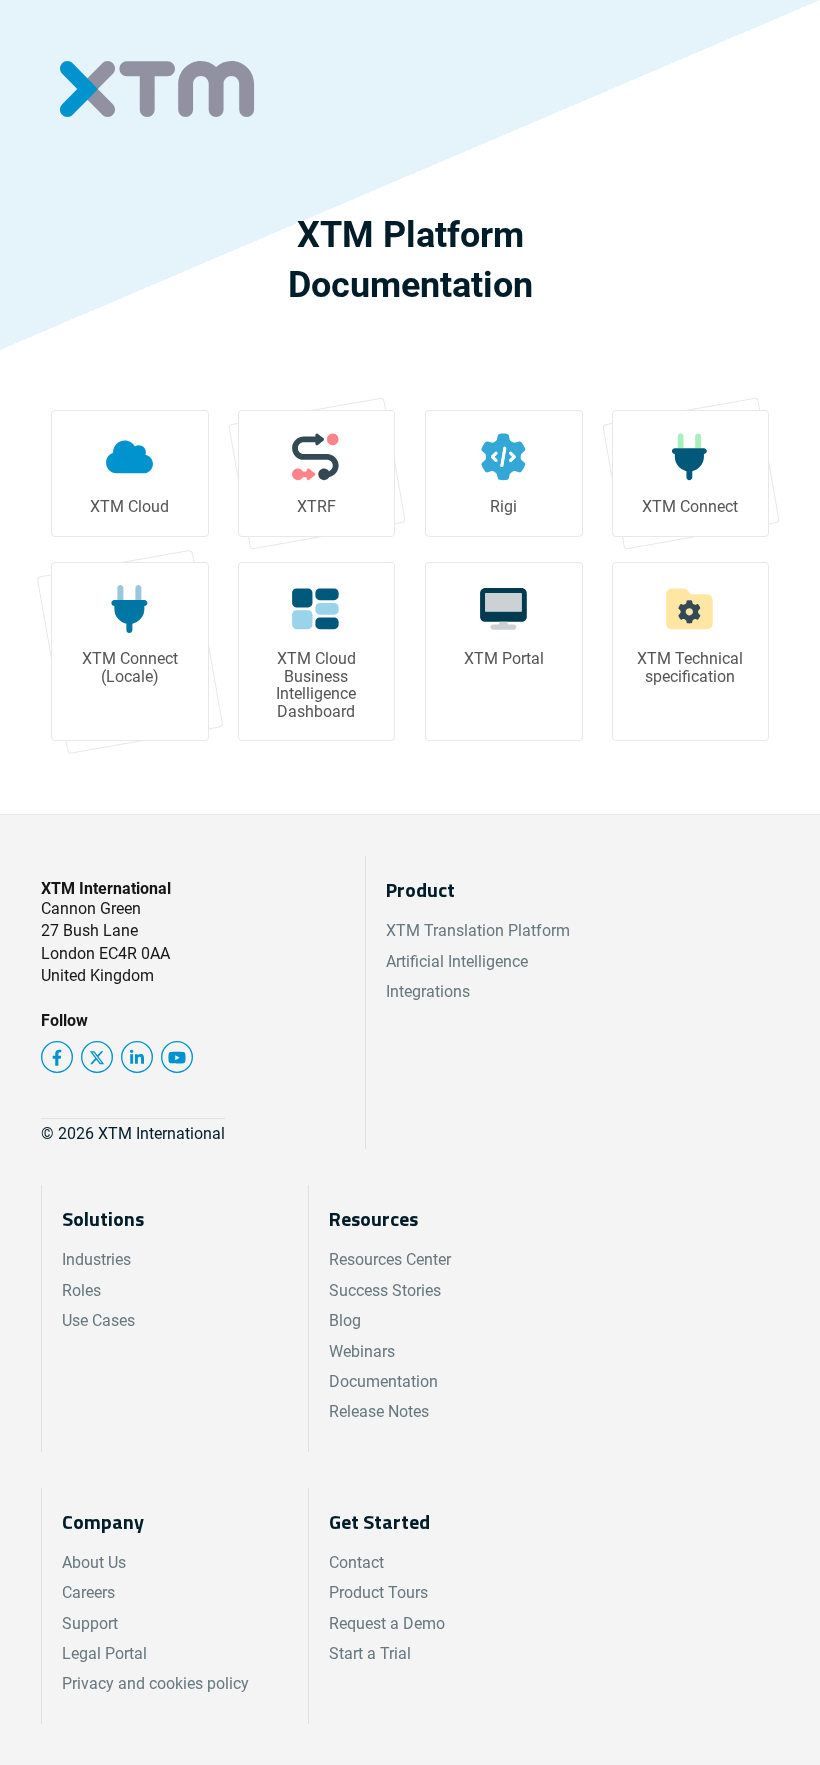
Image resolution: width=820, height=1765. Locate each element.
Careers (88, 1592)
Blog (345, 1320)
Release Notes (379, 1411)
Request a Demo (387, 1623)
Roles (81, 1290)
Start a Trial (370, 1653)
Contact (356, 1562)
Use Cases (98, 1320)
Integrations (428, 991)
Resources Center (390, 1259)
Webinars (362, 1351)
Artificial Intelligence (457, 961)
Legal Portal (104, 1653)
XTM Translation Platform (478, 930)
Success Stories (385, 1290)
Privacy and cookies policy (155, 1683)
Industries (96, 1259)
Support (90, 1623)
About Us (94, 1562)
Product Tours (378, 1592)
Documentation (383, 1381)
